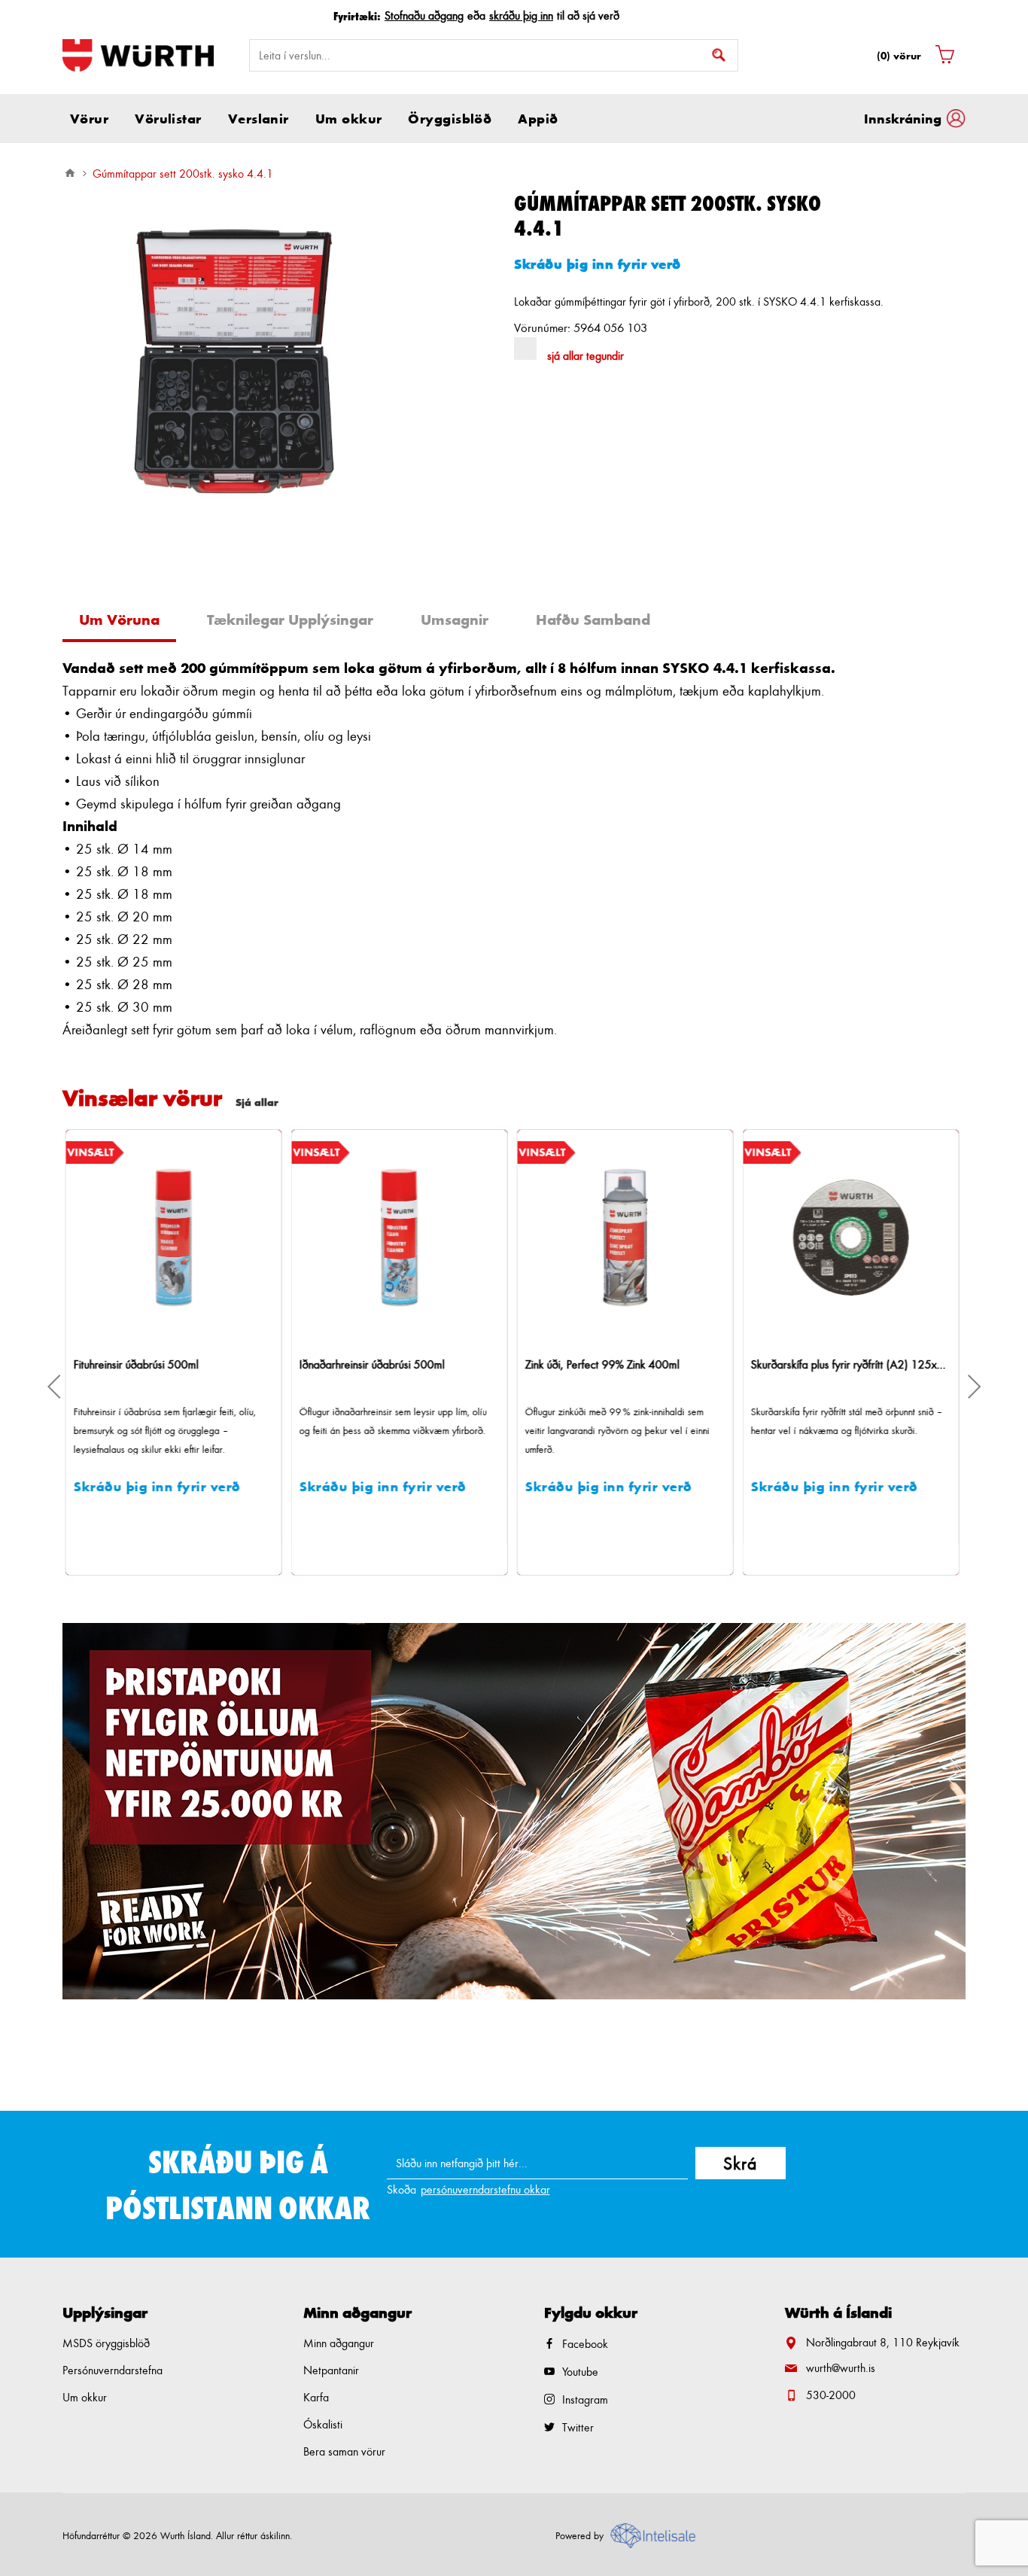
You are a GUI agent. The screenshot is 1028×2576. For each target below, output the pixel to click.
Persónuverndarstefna (113, 2370)
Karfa (316, 2397)
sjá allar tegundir (585, 356)
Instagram (585, 2399)
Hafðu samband (593, 620)
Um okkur (85, 2397)
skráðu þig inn (521, 15)
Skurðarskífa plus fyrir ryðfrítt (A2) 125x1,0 (627, 1364)
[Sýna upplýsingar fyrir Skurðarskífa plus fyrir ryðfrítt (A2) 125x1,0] (627, 1238)
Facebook (585, 2344)
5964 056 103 (610, 327)
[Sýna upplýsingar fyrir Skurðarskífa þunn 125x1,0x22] (853, 1238)
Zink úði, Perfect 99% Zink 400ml (378, 1364)
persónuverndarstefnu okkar (485, 2189)
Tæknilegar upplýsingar (290, 620)
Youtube (580, 2372)
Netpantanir (331, 2370)
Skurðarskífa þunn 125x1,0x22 (826, 1364)
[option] (514, 1811)
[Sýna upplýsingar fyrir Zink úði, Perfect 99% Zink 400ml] (401, 1238)
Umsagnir (455, 620)
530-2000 (831, 2395)
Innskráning (903, 118)
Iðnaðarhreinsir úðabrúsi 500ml (148, 1364)
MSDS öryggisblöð (106, 2343)
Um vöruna (119, 620)
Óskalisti (323, 2424)
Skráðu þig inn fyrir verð (598, 263)
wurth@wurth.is (841, 2368)
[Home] (70, 173)
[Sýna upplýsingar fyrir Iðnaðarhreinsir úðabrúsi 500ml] (175, 1238)
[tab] (125, 621)
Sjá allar (257, 1102)
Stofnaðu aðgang (424, 15)
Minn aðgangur (339, 2343)
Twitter (578, 2427)
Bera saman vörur (344, 2451)
